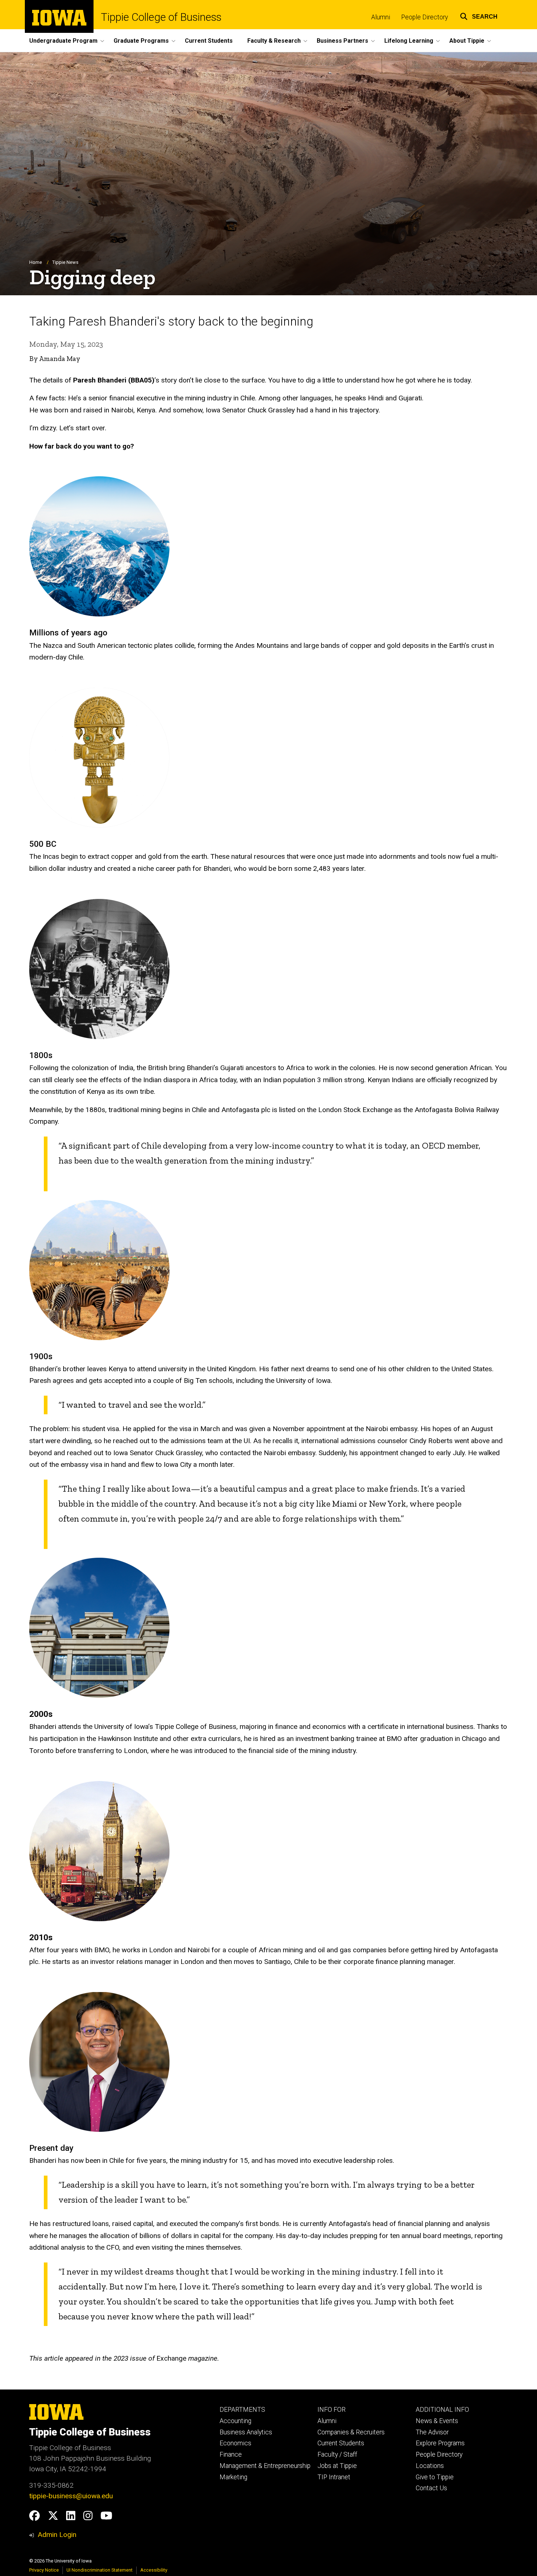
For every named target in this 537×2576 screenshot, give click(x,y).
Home (36, 262)
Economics (235, 2443)
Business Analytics (246, 2432)
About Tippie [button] (467, 41)
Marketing (233, 2477)
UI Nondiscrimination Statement (100, 2570)
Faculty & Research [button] (274, 41)
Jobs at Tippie (337, 2466)
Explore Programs (440, 2443)
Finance (231, 2454)
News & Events (437, 2421)
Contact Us (431, 2488)
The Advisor (432, 2432)
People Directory (424, 17)
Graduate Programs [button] (141, 41)
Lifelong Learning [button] (409, 41)
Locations (430, 2466)
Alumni (381, 17)
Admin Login (57, 2535)
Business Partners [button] (342, 41)
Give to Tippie (435, 2477)
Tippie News (65, 262)
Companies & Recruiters (351, 2432)
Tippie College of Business (161, 17)
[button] (479, 16)
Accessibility (154, 2570)
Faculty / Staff (337, 2454)
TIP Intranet (334, 2477)
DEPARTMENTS (242, 2410)
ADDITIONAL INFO (442, 2410)
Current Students (209, 41)
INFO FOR (332, 2410)
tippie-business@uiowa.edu (71, 2496)
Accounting (235, 2421)
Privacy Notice (44, 2570)
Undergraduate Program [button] (63, 41)
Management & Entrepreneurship (265, 2466)
